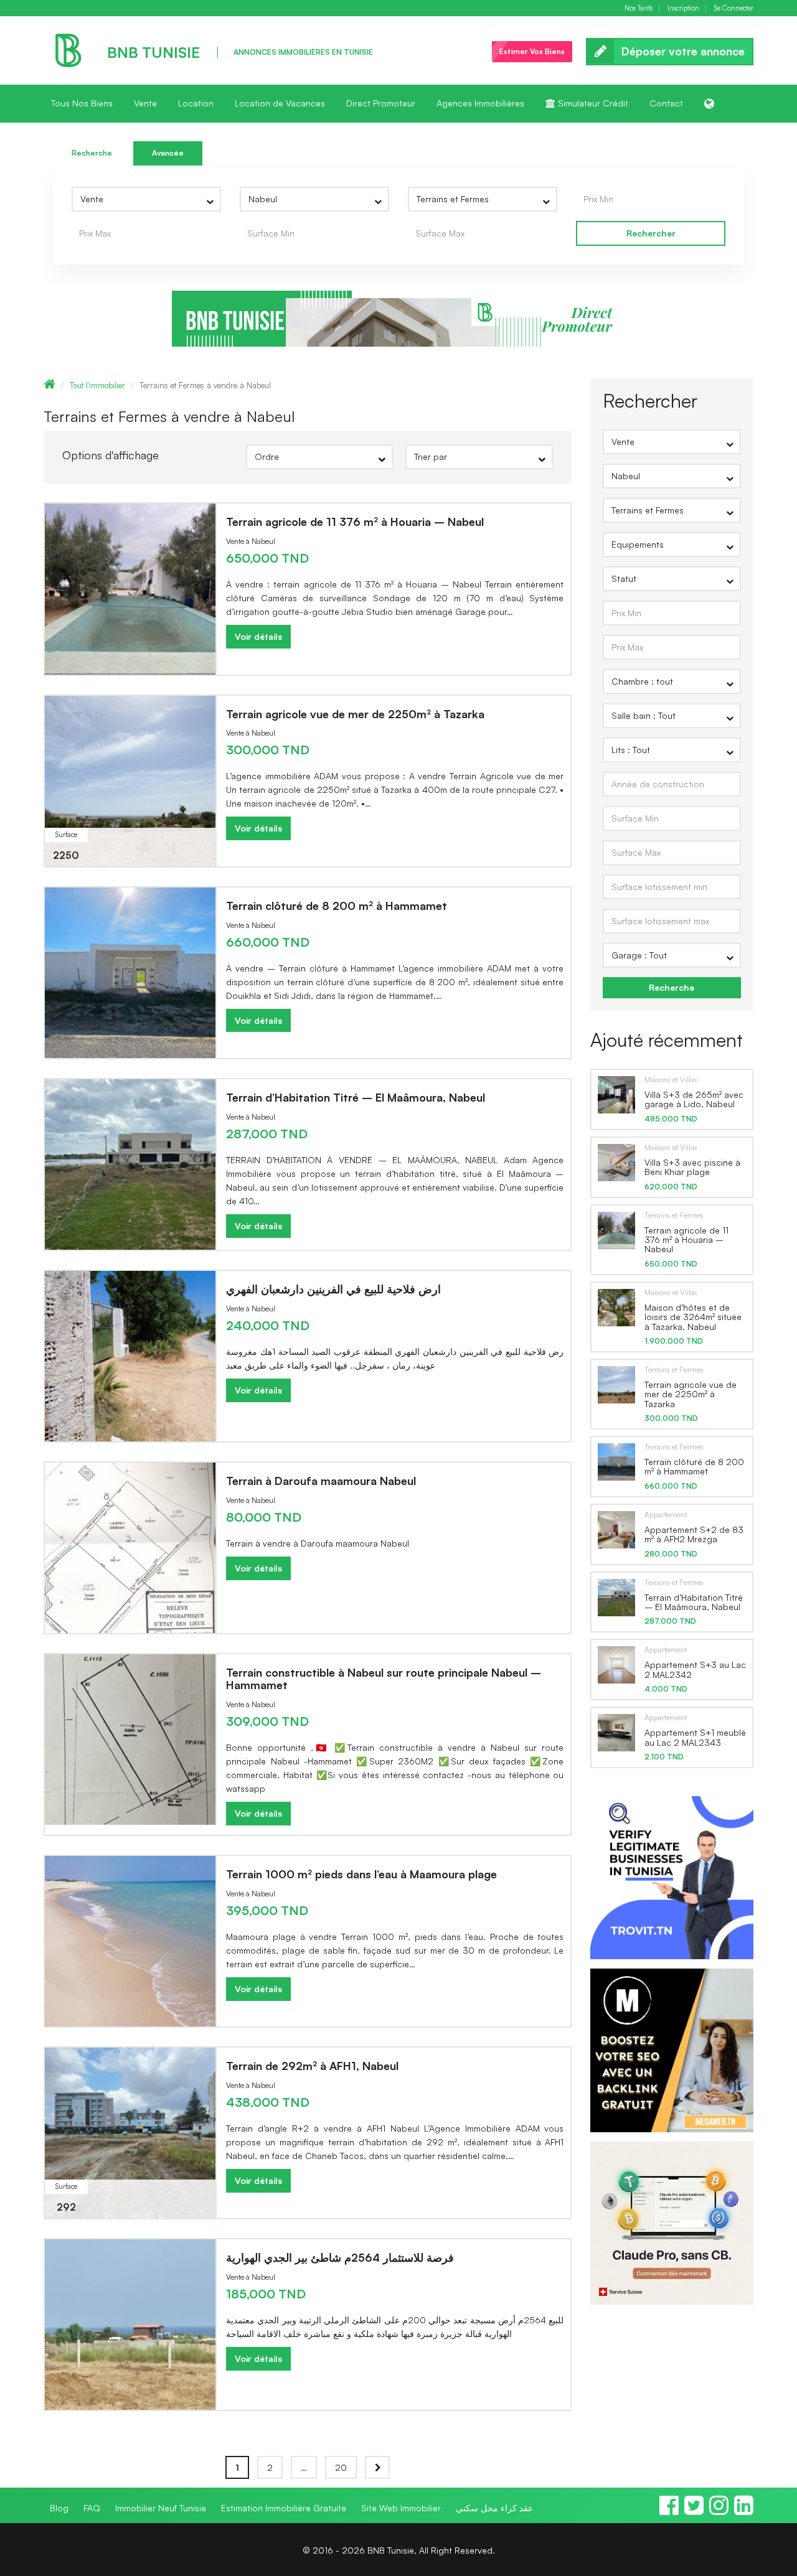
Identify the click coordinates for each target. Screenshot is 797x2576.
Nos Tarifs (639, 8)
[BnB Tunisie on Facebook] (669, 2511)
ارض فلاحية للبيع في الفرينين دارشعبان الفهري (333, 1289)
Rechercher (651, 233)
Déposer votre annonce (683, 51)
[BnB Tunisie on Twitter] (694, 2511)
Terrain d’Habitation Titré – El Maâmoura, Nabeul (356, 1097)
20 (341, 2467)
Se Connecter (734, 8)
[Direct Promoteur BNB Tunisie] (398, 318)
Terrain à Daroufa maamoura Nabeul (321, 1481)
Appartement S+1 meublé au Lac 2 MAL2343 (695, 1737)
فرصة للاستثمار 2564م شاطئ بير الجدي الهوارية (340, 2257)
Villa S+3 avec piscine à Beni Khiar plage (692, 1167)
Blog (59, 2508)
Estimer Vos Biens (532, 51)
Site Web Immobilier (401, 2508)
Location (196, 103)
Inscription (683, 8)
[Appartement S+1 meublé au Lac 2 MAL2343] (616, 1732)
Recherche (92, 153)
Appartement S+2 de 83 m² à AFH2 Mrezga (694, 1534)
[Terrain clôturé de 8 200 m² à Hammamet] (616, 1461)
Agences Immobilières (480, 103)
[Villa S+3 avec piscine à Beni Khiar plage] (616, 1162)
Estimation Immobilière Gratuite (284, 2508)
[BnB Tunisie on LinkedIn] (744, 2511)
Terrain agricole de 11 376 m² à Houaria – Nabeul (355, 522)
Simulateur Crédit (592, 103)
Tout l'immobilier (97, 385)
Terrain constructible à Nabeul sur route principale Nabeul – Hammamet (384, 1679)
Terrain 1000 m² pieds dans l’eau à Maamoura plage (361, 1874)
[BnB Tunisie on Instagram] (719, 2511)
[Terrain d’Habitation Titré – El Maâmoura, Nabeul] (616, 1597)
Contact (666, 103)
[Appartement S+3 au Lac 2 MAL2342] (616, 1664)
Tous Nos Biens (82, 103)
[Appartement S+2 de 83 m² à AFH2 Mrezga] (616, 1529)
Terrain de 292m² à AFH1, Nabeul (312, 2066)
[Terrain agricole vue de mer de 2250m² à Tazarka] (616, 1384)
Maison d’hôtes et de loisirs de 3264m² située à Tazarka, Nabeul (693, 1317)
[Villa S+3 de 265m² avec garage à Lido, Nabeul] (616, 1094)
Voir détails (258, 636)
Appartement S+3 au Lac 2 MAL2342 (695, 1669)
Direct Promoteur (381, 103)
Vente (145, 103)
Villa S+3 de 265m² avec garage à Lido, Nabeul (694, 1099)
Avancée (168, 153)
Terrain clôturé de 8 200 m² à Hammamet (337, 906)
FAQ (92, 2508)
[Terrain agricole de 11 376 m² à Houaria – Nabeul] (616, 1229)
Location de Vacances (280, 103)
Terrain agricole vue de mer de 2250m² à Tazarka (355, 714)
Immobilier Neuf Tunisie (161, 2508)
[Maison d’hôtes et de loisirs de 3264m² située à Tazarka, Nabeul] (616, 1307)
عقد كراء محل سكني (494, 2508)
